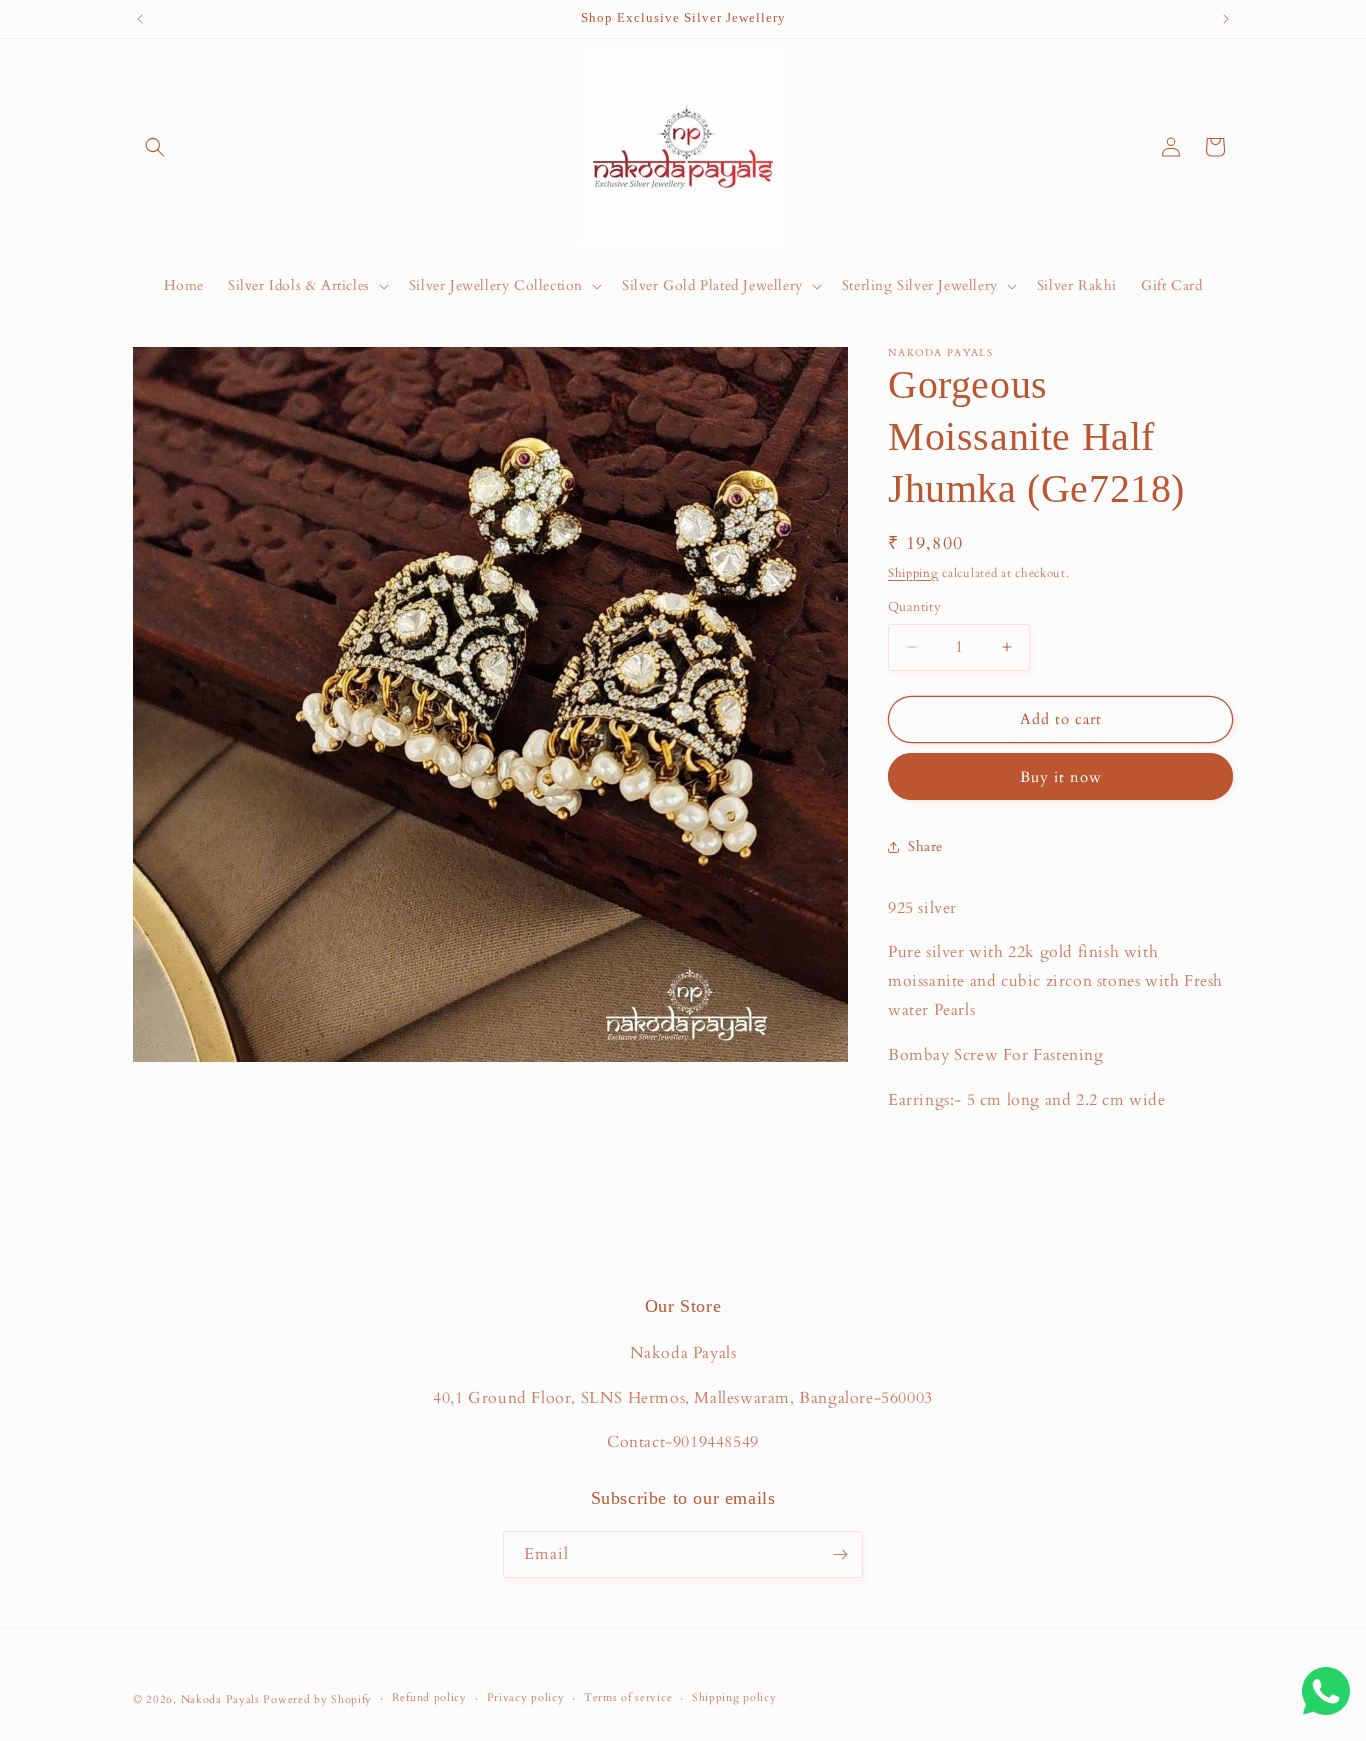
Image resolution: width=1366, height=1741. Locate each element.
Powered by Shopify (317, 1699)
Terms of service (628, 1697)
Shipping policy (734, 1697)
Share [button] (925, 846)
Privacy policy (526, 1697)
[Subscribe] (840, 1554)
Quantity (914, 607)
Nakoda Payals (220, 1699)
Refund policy (429, 1697)
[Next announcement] (1226, 19)
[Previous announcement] (140, 19)
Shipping (913, 573)
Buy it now (1061, 777)
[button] (155, 147)
